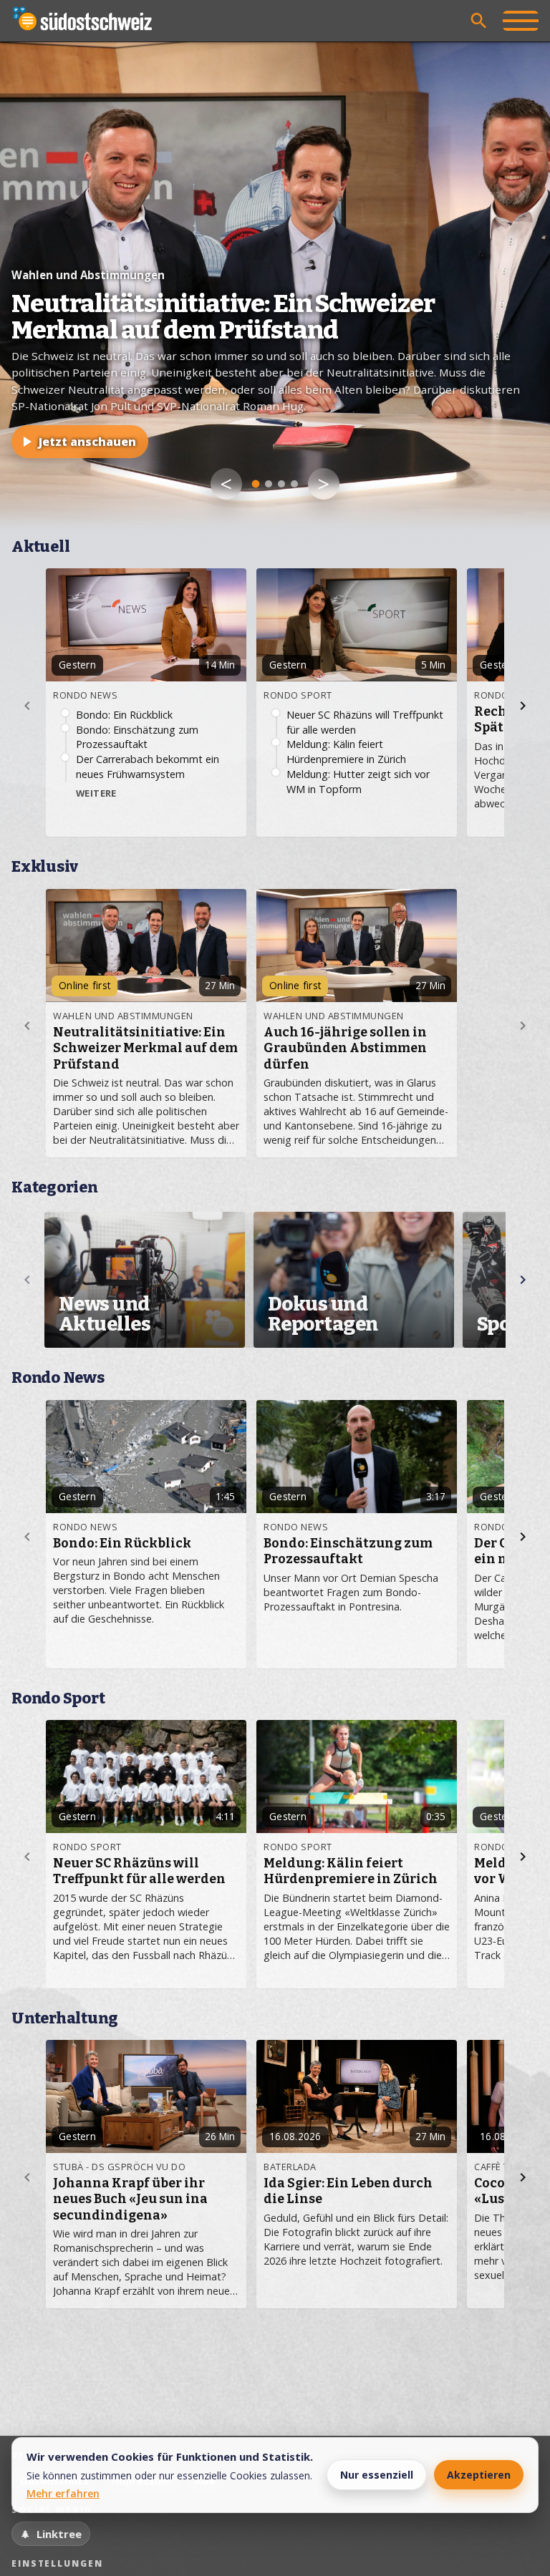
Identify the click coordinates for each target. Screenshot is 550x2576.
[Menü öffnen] (521, 21)
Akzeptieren (479, 2475)
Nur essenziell (377, 2475)
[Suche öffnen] (479, 21)
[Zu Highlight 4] (294, 484)
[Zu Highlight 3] (281, 484)
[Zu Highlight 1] (256, 484)
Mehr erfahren (63, 2493)
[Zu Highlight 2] (269, 484)
